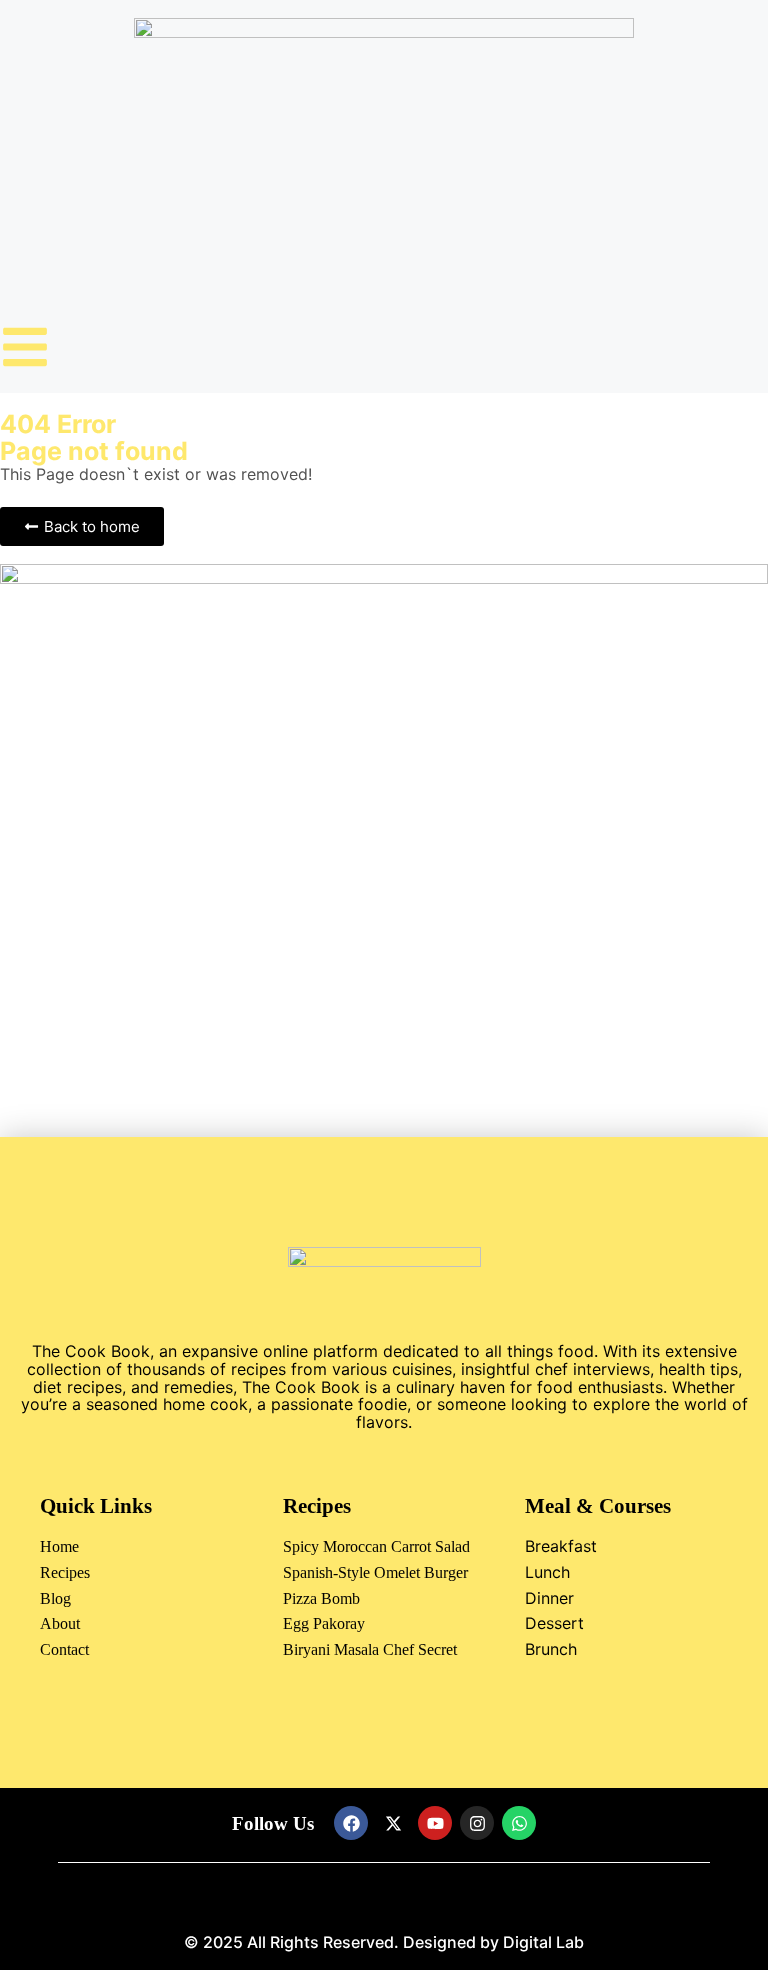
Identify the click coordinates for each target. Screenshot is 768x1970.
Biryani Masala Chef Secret (370, 1649)
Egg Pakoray (324, 1623)
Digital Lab (543, 1942)
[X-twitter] (393, 1823)
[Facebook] (351, 1823)
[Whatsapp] (519, 1823)
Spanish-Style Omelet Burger (375, 1572)
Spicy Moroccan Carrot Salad (376, 1546)
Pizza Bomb (321, 1598)
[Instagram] (477, 1823)
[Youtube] (435, 1823)
